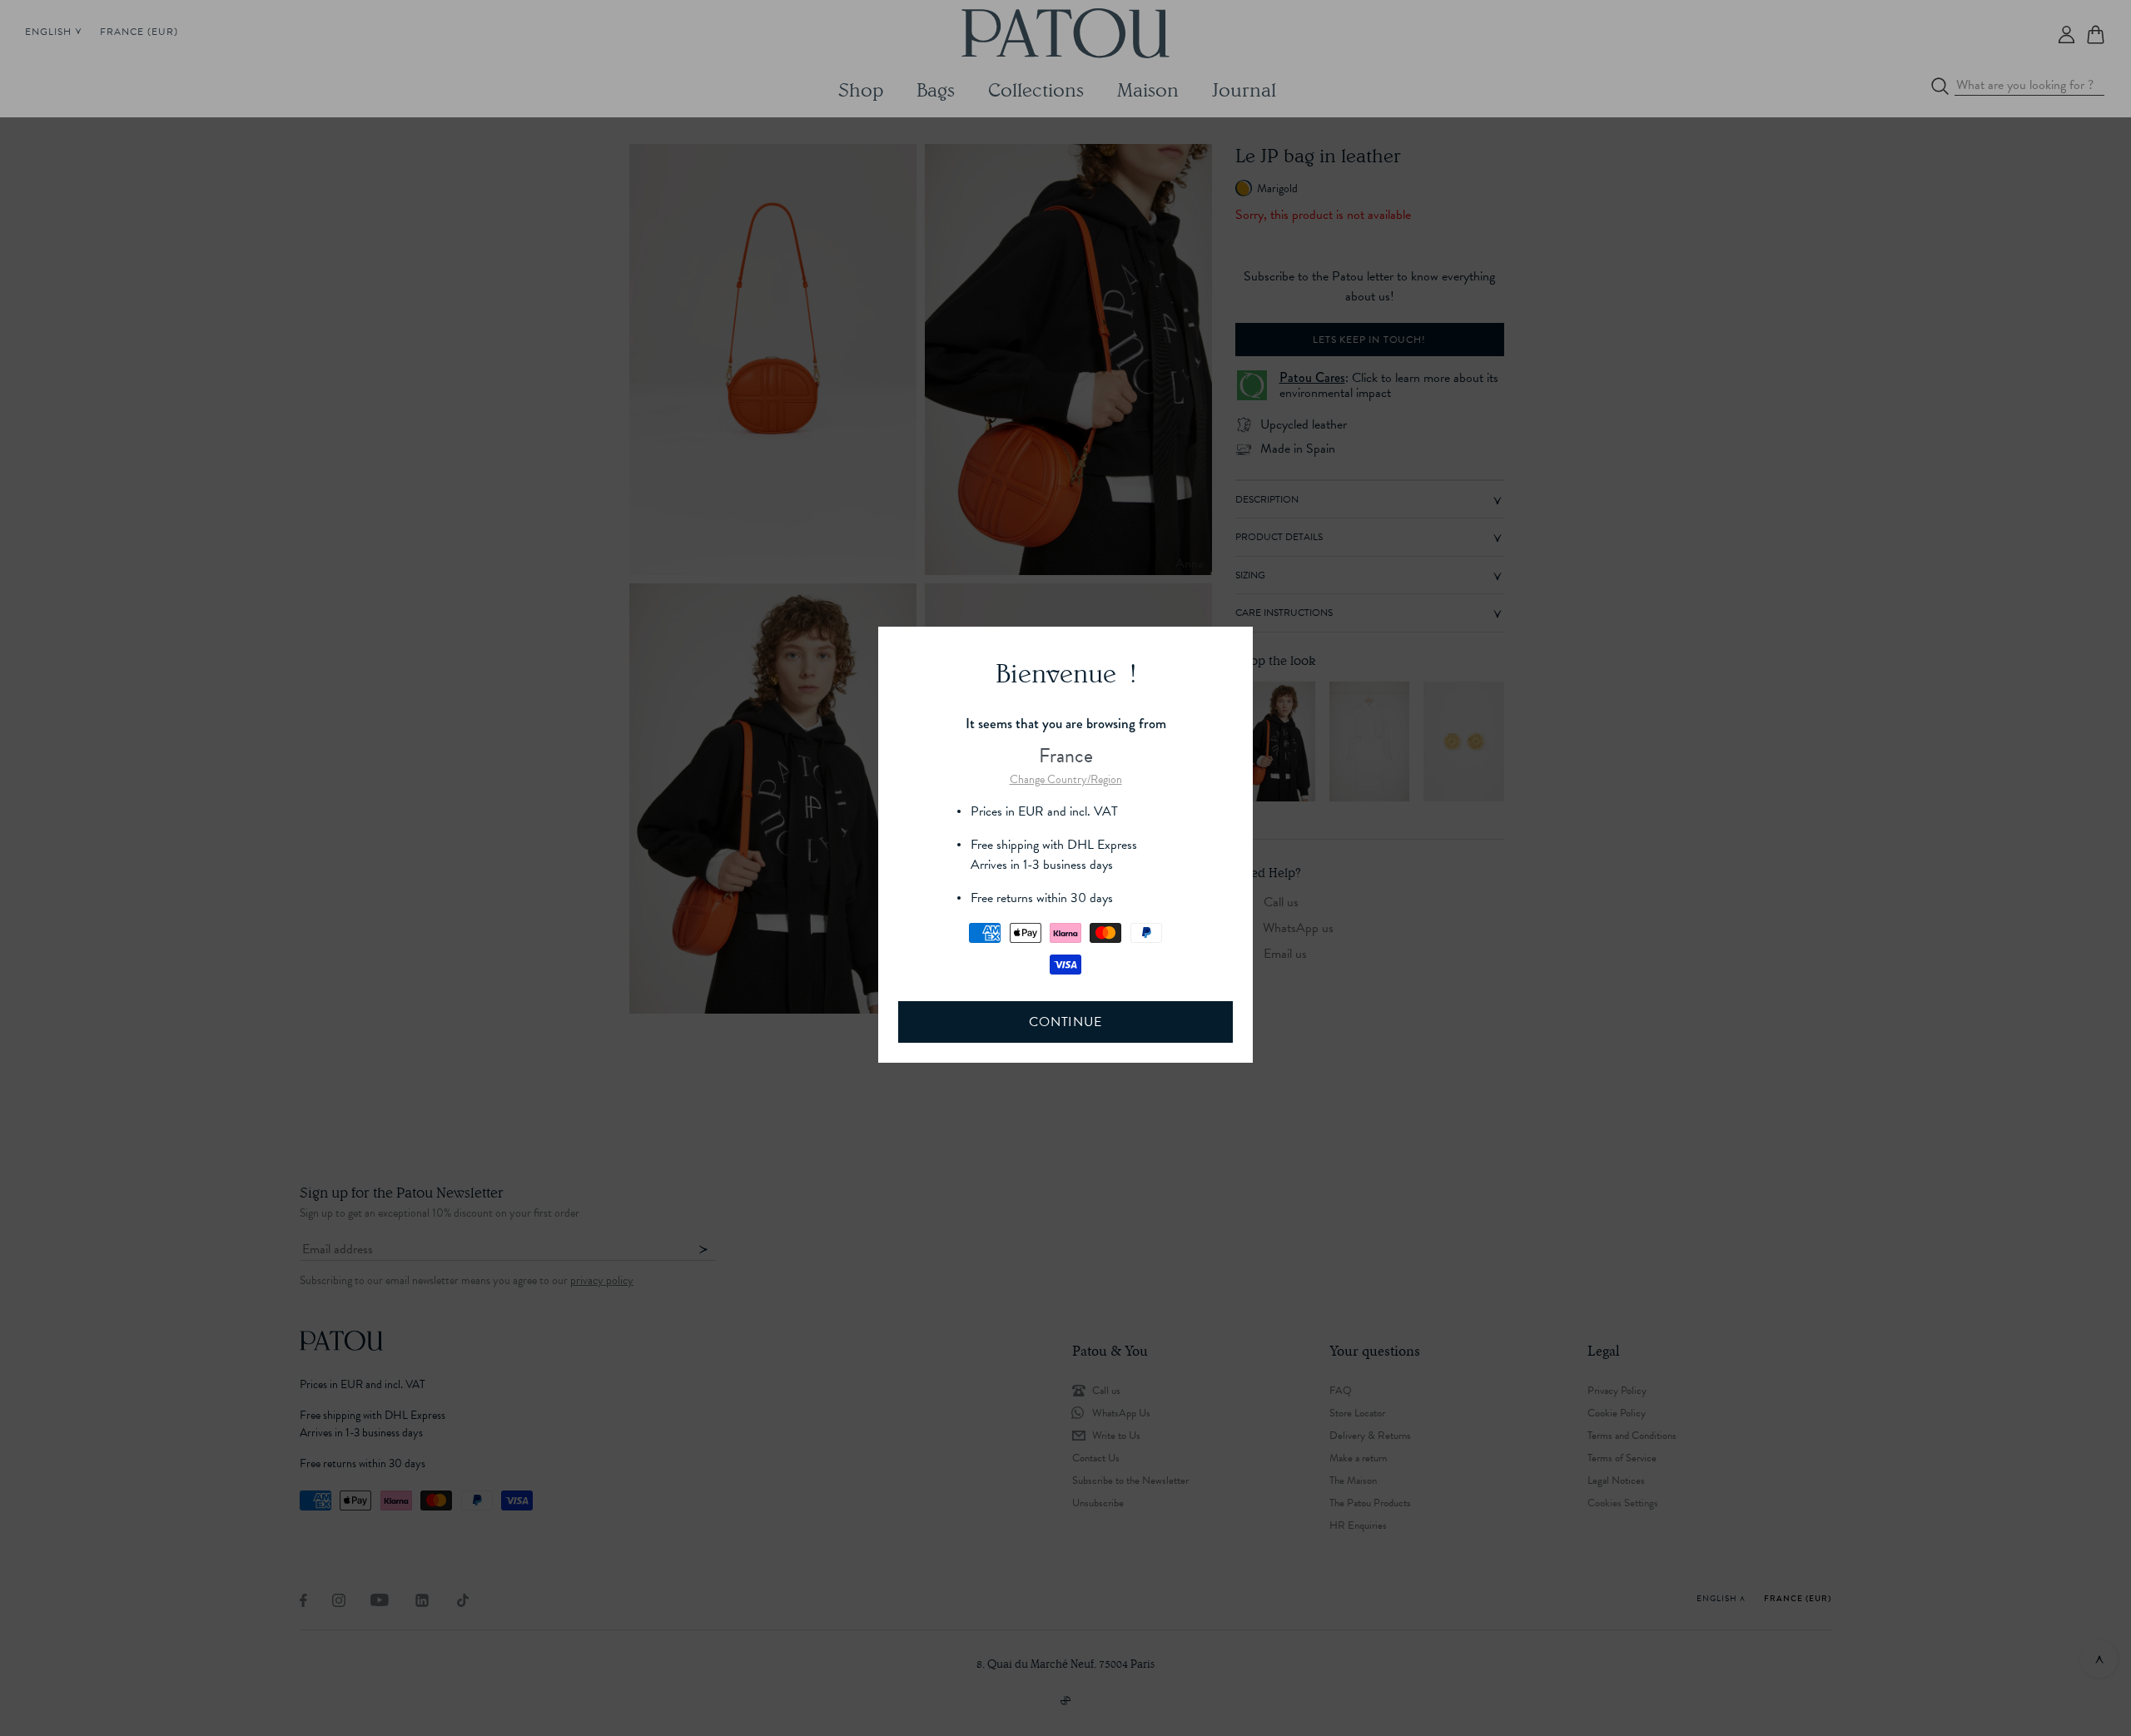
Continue (1065, 1022)
